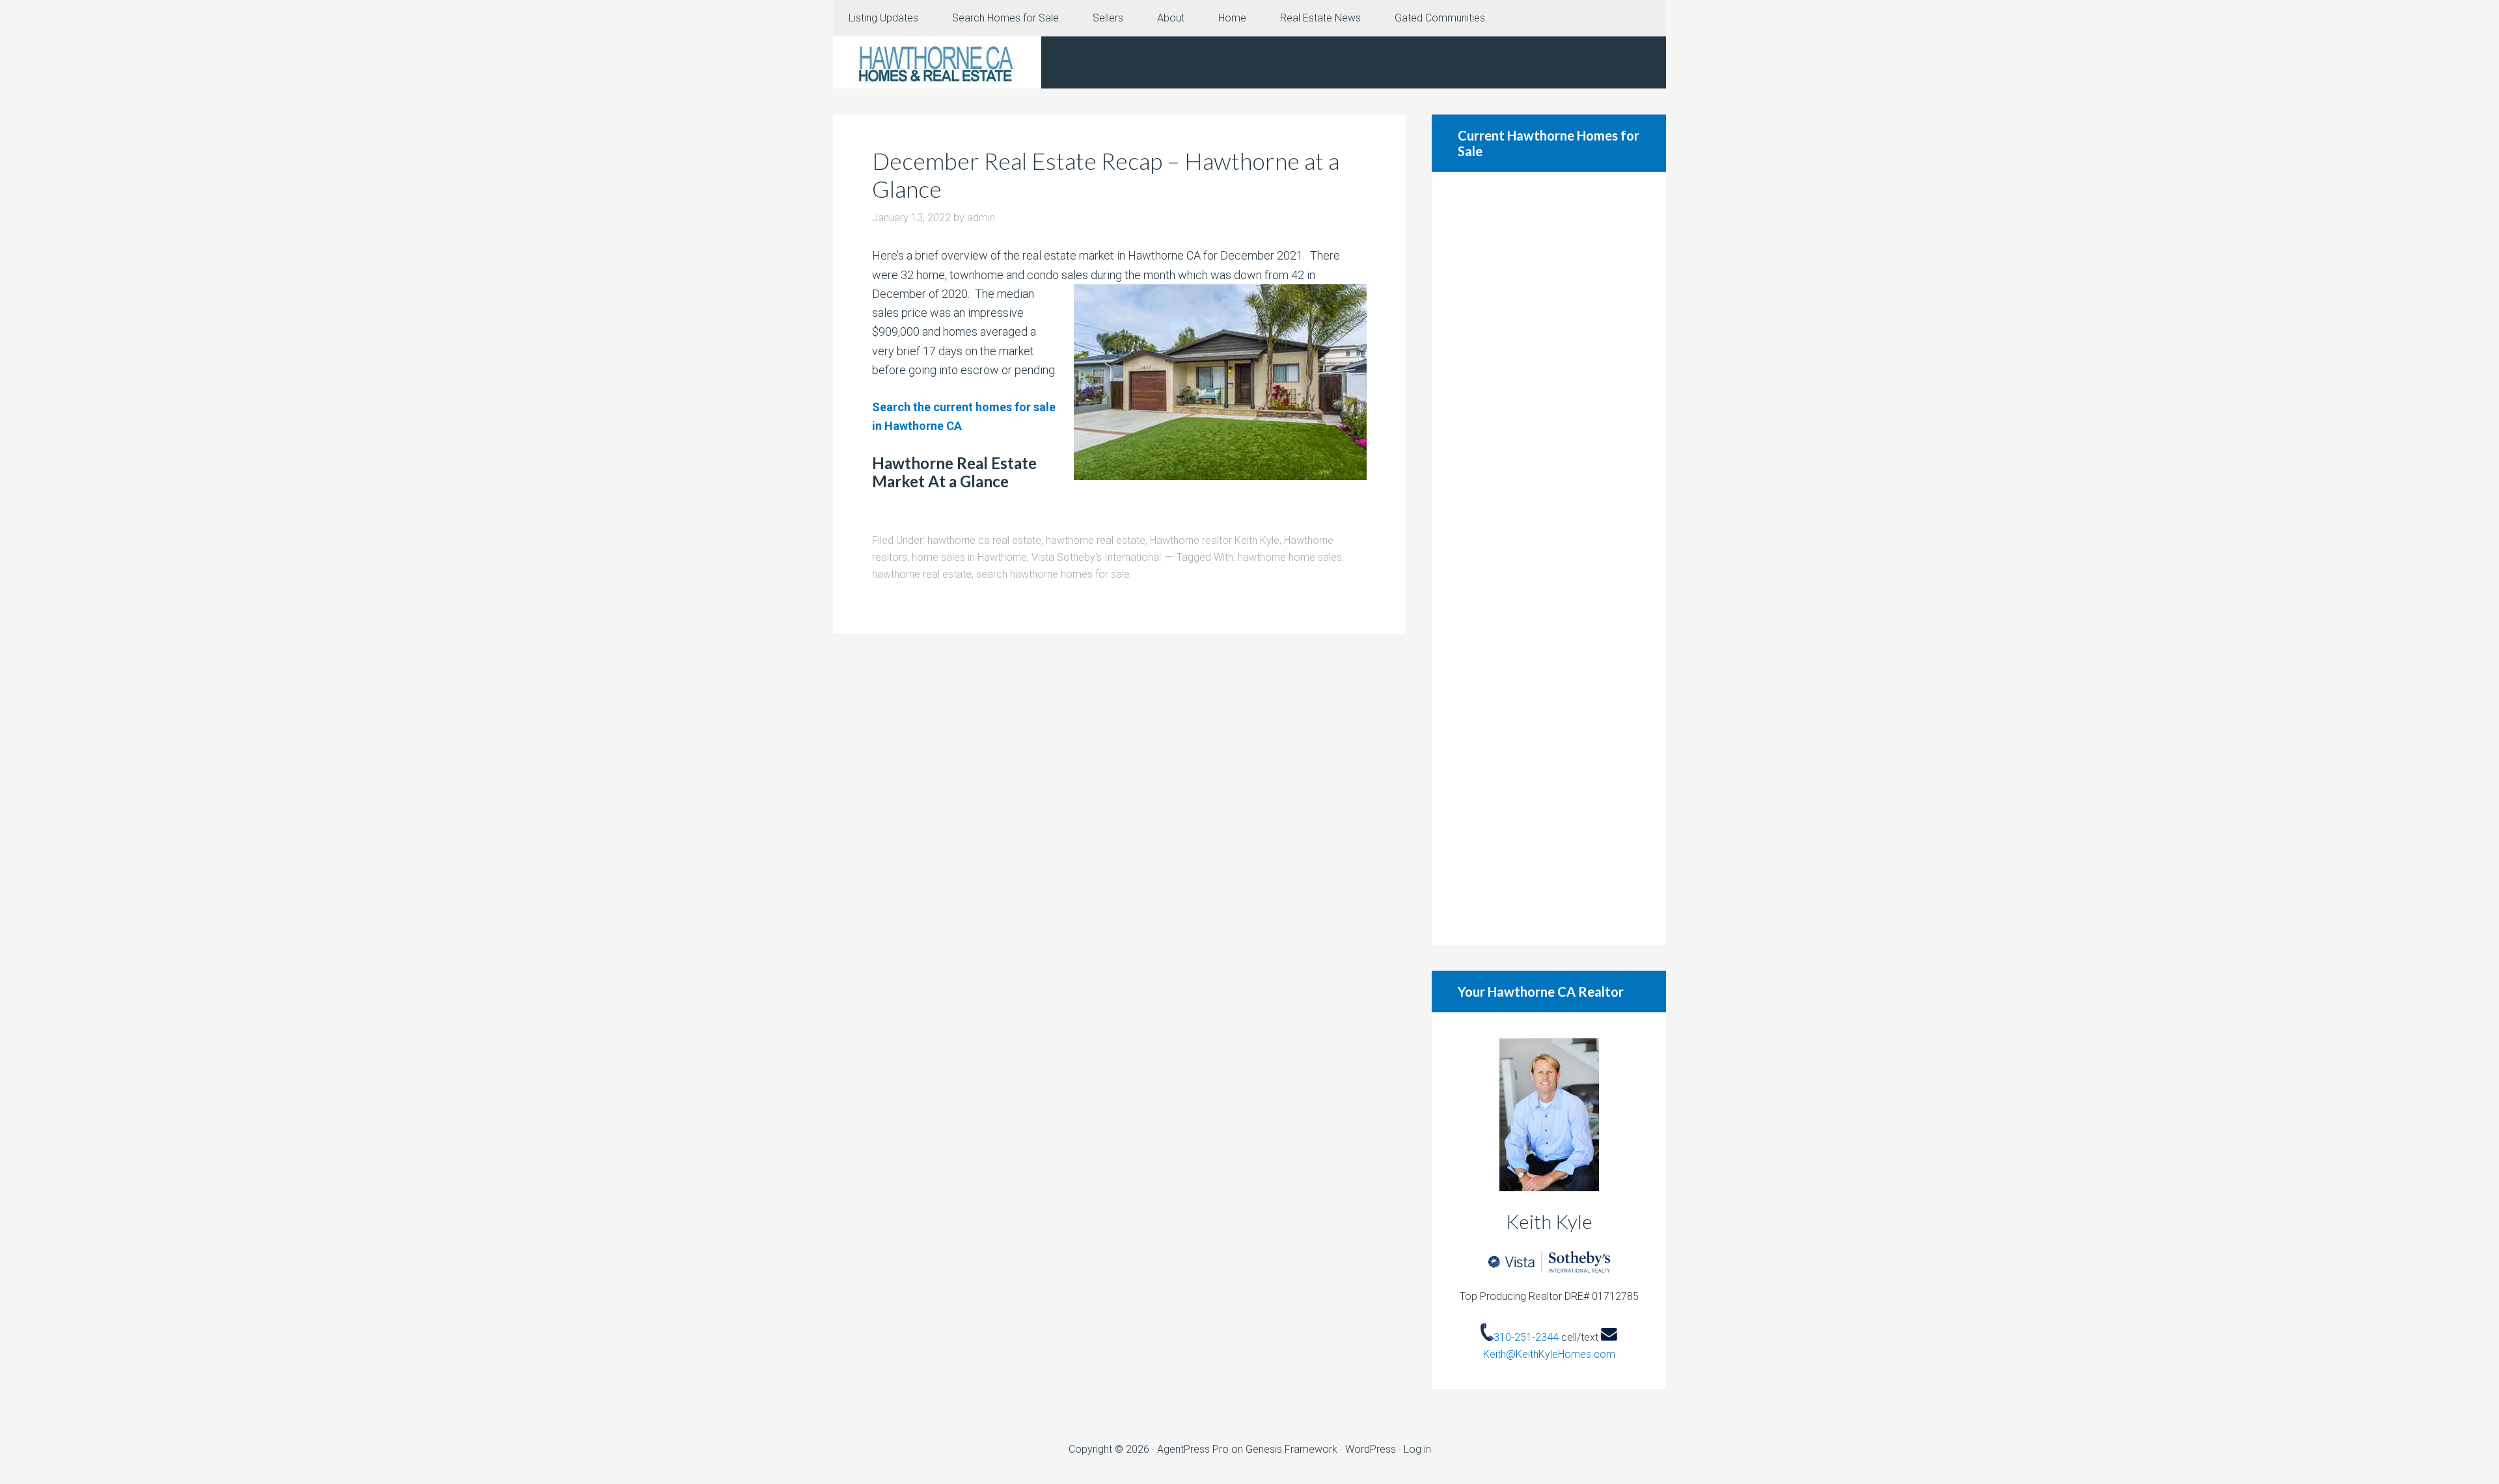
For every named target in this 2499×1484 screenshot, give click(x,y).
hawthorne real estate (1096, 540)
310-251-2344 (1526, 1337)
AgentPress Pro (1193, 1449)
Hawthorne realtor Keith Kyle (1215, 540)
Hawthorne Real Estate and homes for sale (937, 62)
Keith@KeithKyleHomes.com (1549, 1354)
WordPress (1371, 1449)
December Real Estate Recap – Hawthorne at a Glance (1106, 175)
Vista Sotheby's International (1096, 557)
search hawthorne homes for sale (1053, 574)
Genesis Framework (1291, 1449)
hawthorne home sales (1290, 557)
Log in (1417, 1449)
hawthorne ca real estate (984, 540)
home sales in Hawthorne (969, 557)
